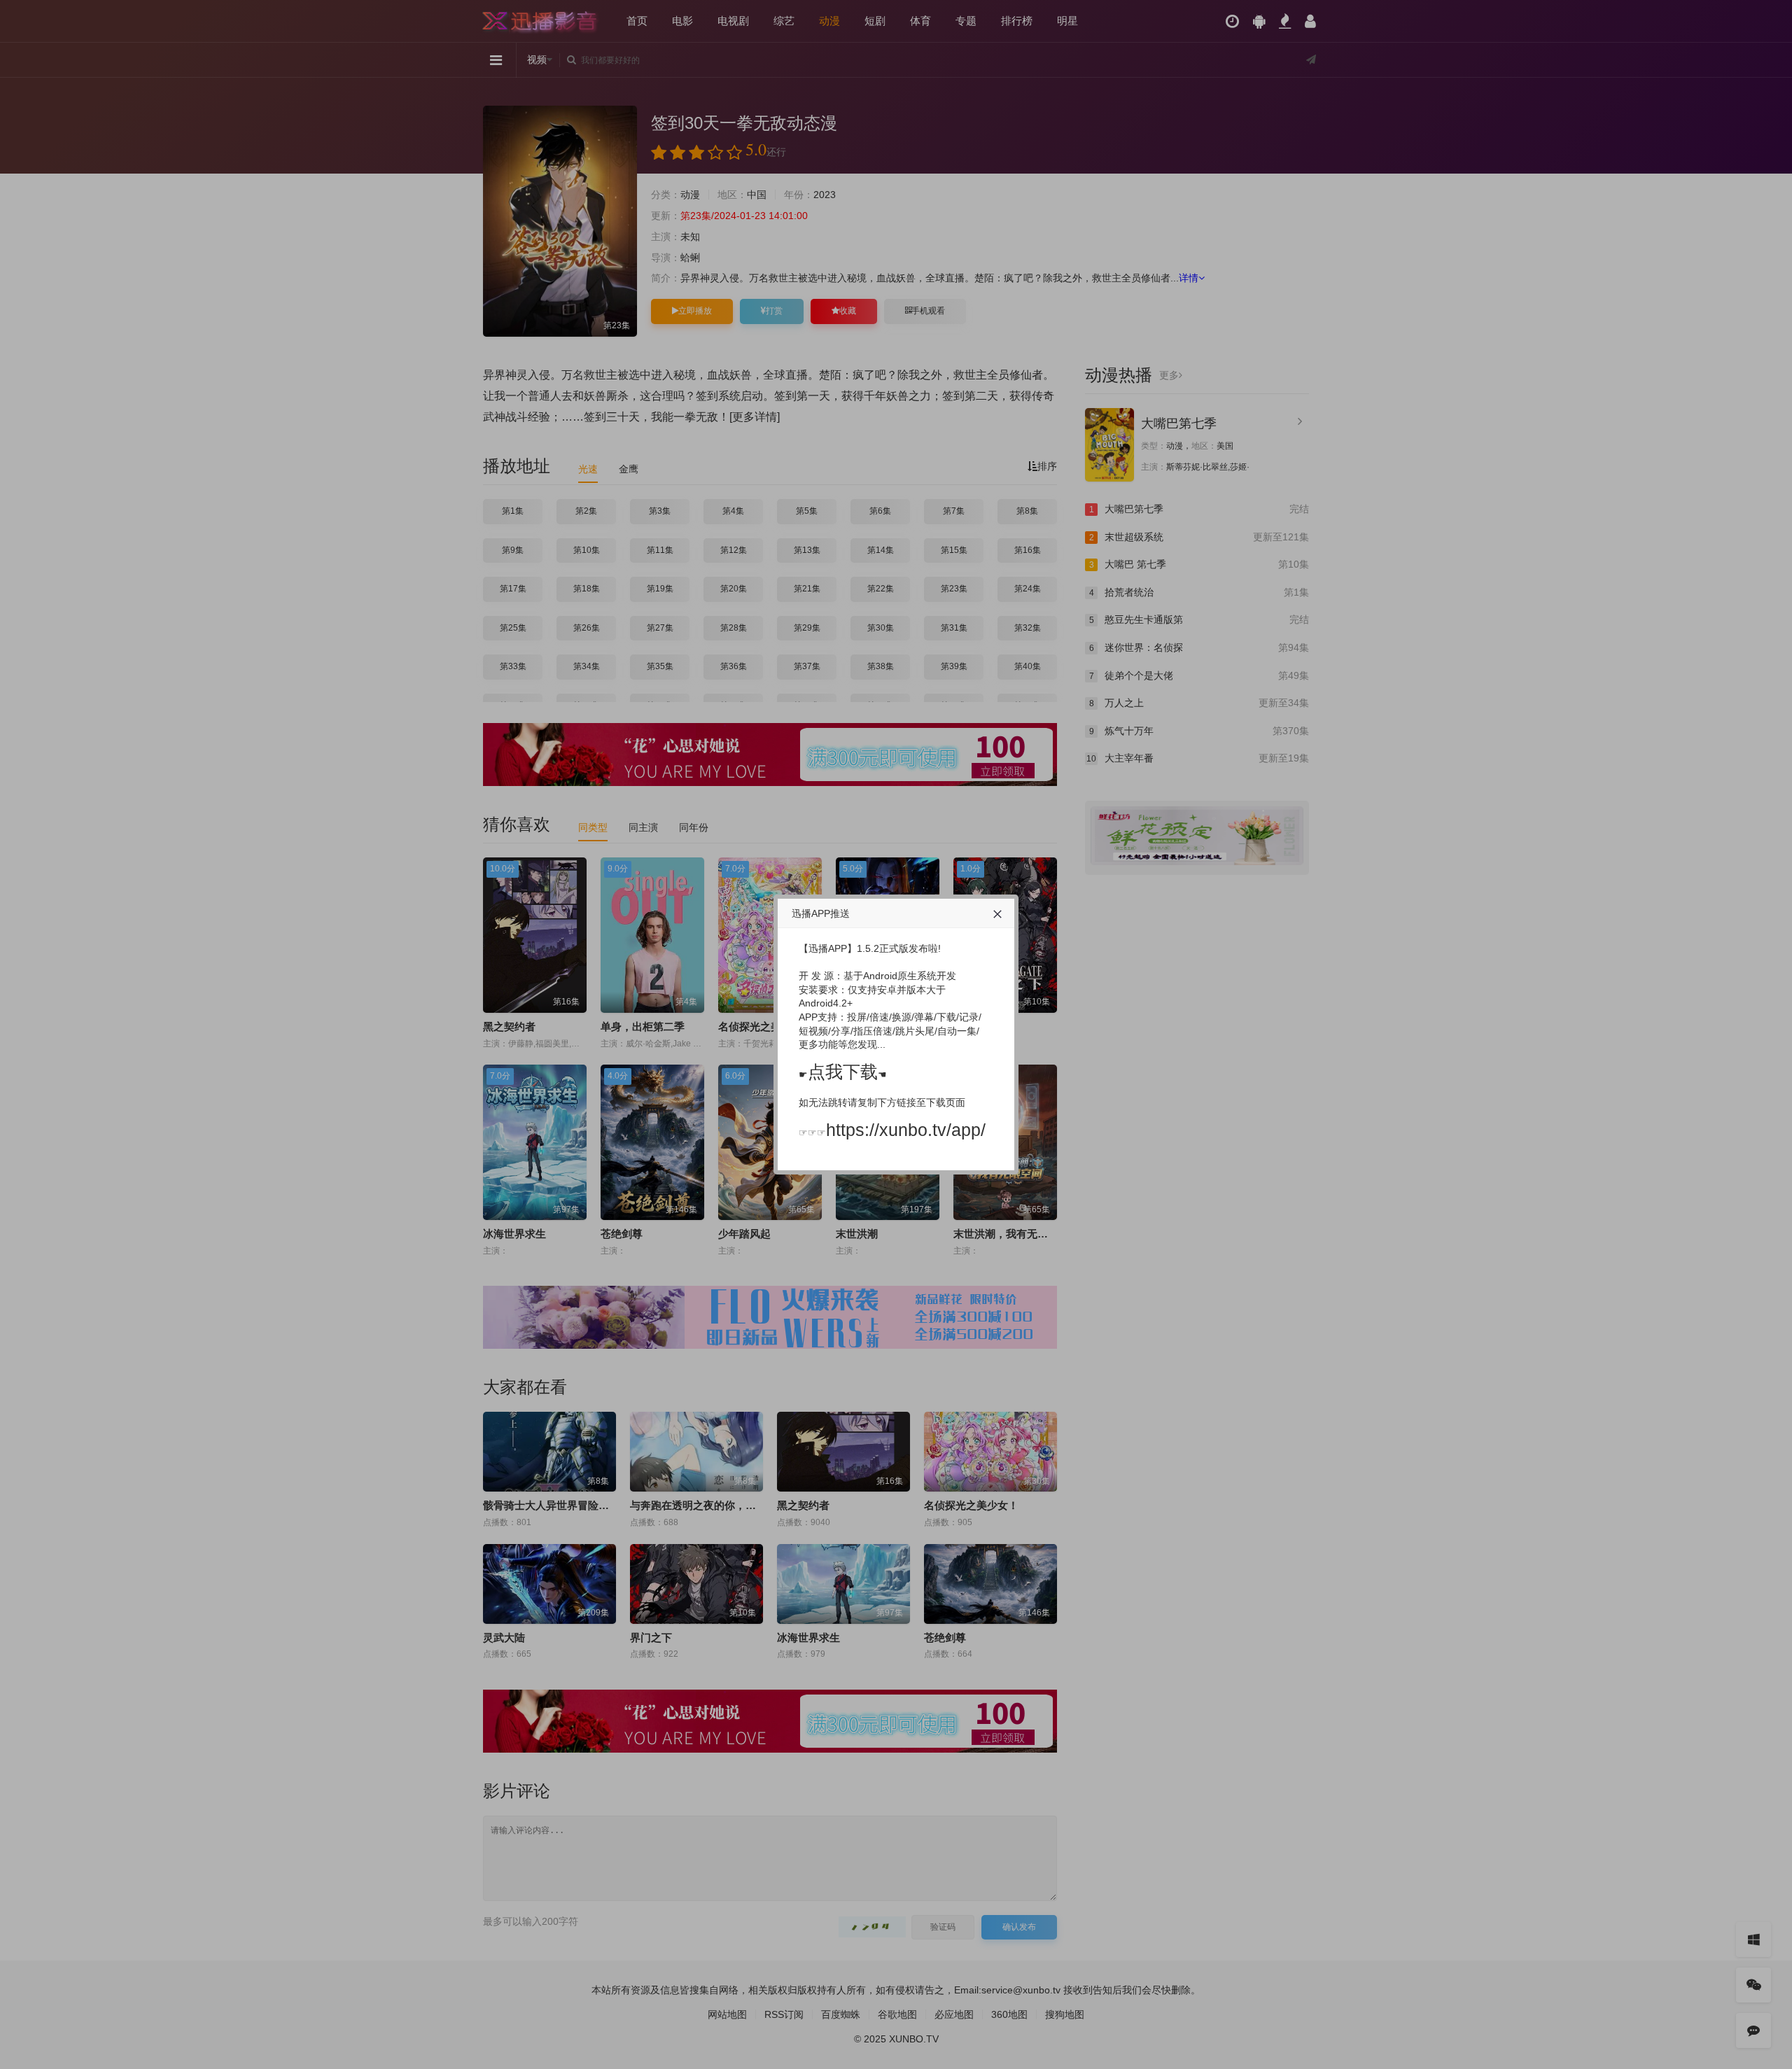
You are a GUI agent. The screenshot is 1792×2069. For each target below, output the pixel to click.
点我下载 (843, 1072)
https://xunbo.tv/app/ (906, 1130)
